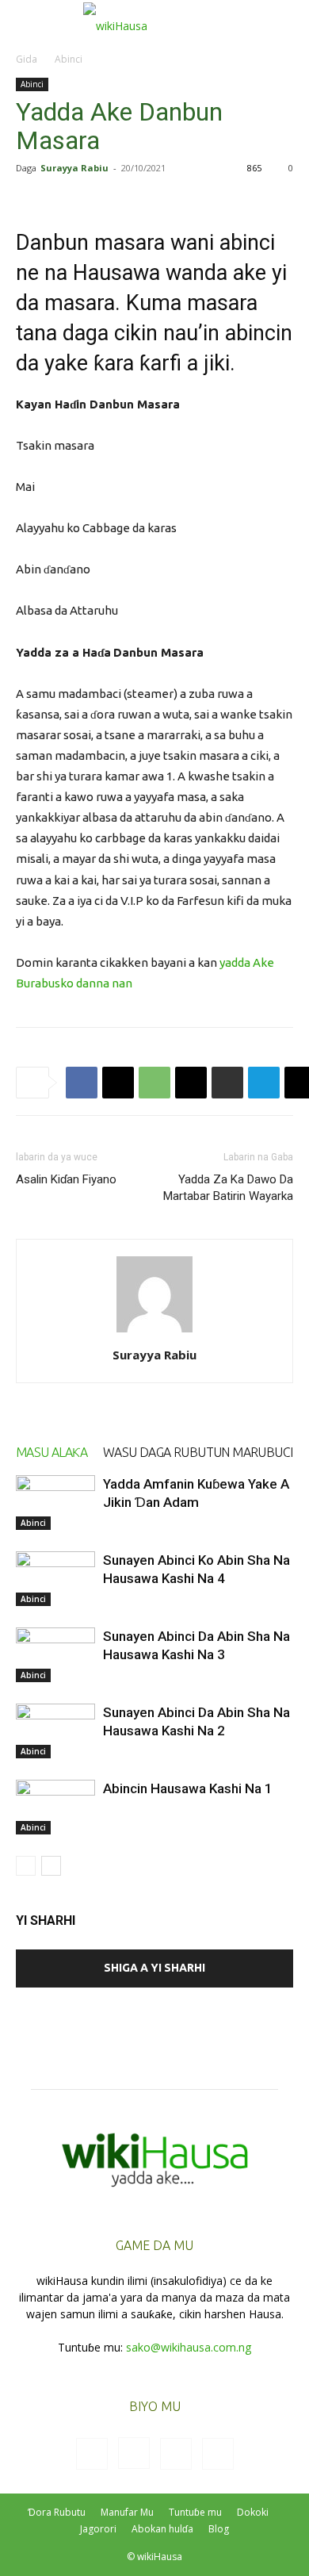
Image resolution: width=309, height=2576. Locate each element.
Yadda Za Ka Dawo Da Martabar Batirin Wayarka (228, 1188)
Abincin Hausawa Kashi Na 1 (188, 1788)
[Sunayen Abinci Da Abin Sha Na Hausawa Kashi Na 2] (55, 1731)
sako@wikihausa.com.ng (189, 2347)
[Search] (287, 21)
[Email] (191, 1083)
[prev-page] (26, 1866)
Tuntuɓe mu (195, 2512)
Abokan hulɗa (162, 2529)
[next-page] (51, 1866)
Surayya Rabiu (74, 168)
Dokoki (253, 2512)
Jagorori (98, 2529)
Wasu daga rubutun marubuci (198, 1452)
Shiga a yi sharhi (154, 1968)
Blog (219, 2529)
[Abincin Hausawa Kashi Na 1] (55, 1807)
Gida (27, 59)
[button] (27, 21)
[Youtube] (218, 2454)
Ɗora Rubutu (57, 2512)
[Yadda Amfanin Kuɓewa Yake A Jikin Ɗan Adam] (55, 1503)
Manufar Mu (127, 2512)
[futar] (227, 1083)
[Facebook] (82, 1083)
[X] (118, 1083)
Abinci (69, 59)
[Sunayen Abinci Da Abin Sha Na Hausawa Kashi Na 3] (55, 1655)
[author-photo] (154, 1332)
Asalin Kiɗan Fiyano (66, 1179)
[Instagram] (134, 2453)
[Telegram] (264, 1083)
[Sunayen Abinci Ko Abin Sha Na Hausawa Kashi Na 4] (55, 1579)
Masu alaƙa (51, 1452)
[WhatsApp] (154, 1083)
